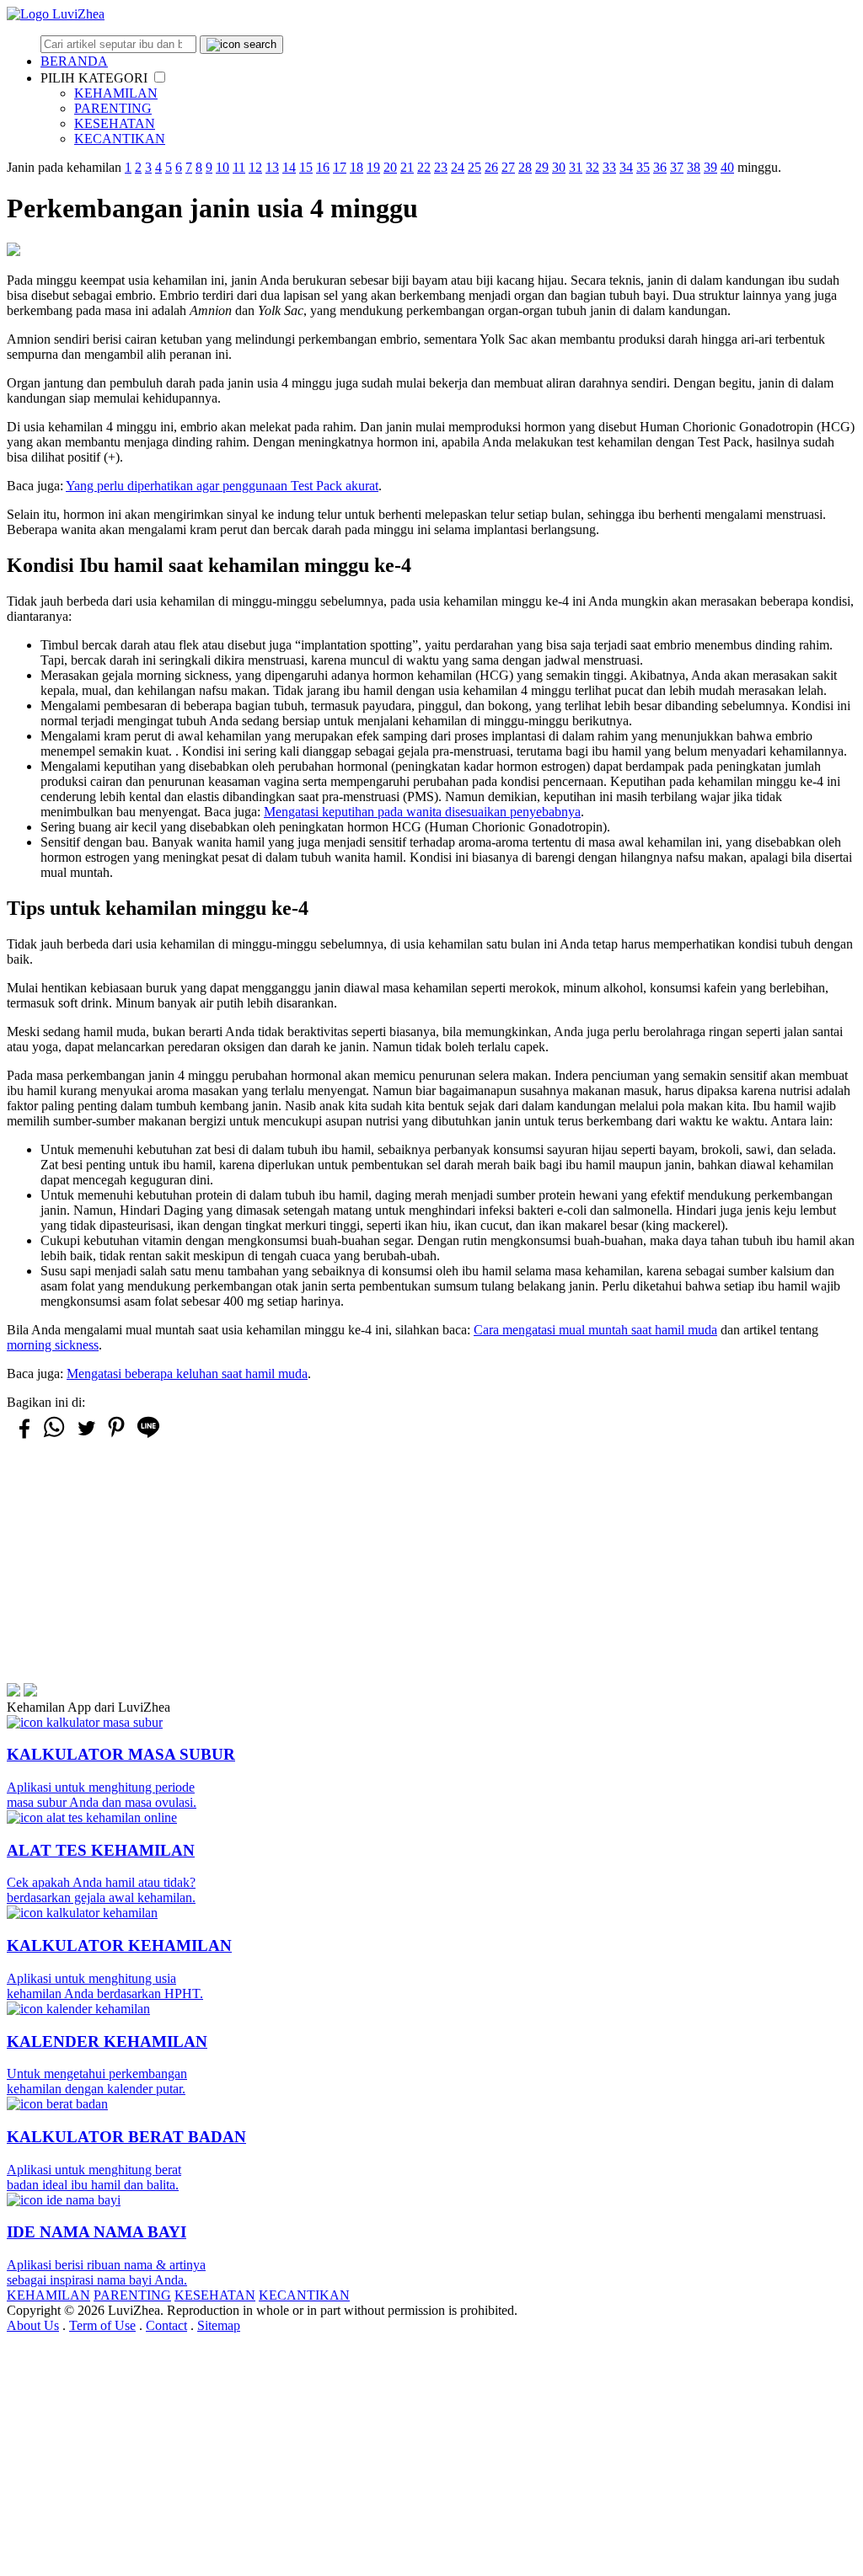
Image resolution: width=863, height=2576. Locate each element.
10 (222, 167)
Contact (166, 2325)
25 (474, 167)
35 (643, 167)
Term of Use (102, 2325)
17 (340, 167)
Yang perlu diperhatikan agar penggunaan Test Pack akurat (222, 486)
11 (239, 167)
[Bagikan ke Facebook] (23, 1436)
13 (272, 167)
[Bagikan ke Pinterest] (116, 1437)
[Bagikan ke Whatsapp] (54, 1437)
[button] (160, 77)
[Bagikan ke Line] (148, 1437)
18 (356, 167)
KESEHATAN (115, 123)
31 (576, 167)
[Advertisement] (431, 1565)
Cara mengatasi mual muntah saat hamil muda (595, 1330)
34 (626, 167)
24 (458, 167)
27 (508, 167)
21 (407, 167)
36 (660, 167)
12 (255, 167)
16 (323, 167)
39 (710, 167)
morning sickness (53, 1345)
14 (289, 167)
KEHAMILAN (116, 93)
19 (373, 167)
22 (424, 167)
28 (525, 167)
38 (694, 167)
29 (542, 167)
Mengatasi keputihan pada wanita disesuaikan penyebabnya (422, 812)
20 (390, 167)
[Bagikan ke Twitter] (85, 1436)
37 (677, 167)
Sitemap (219, 2325)
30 (559, 167)
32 (592, 167)
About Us (33, 2325)
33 (609, 167)
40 (727, 167)
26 (491, 167)
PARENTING (113, 108)
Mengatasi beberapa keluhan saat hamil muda (187, 1374)
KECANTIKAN (120, 139)
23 (441, 167)
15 (306, 167)
